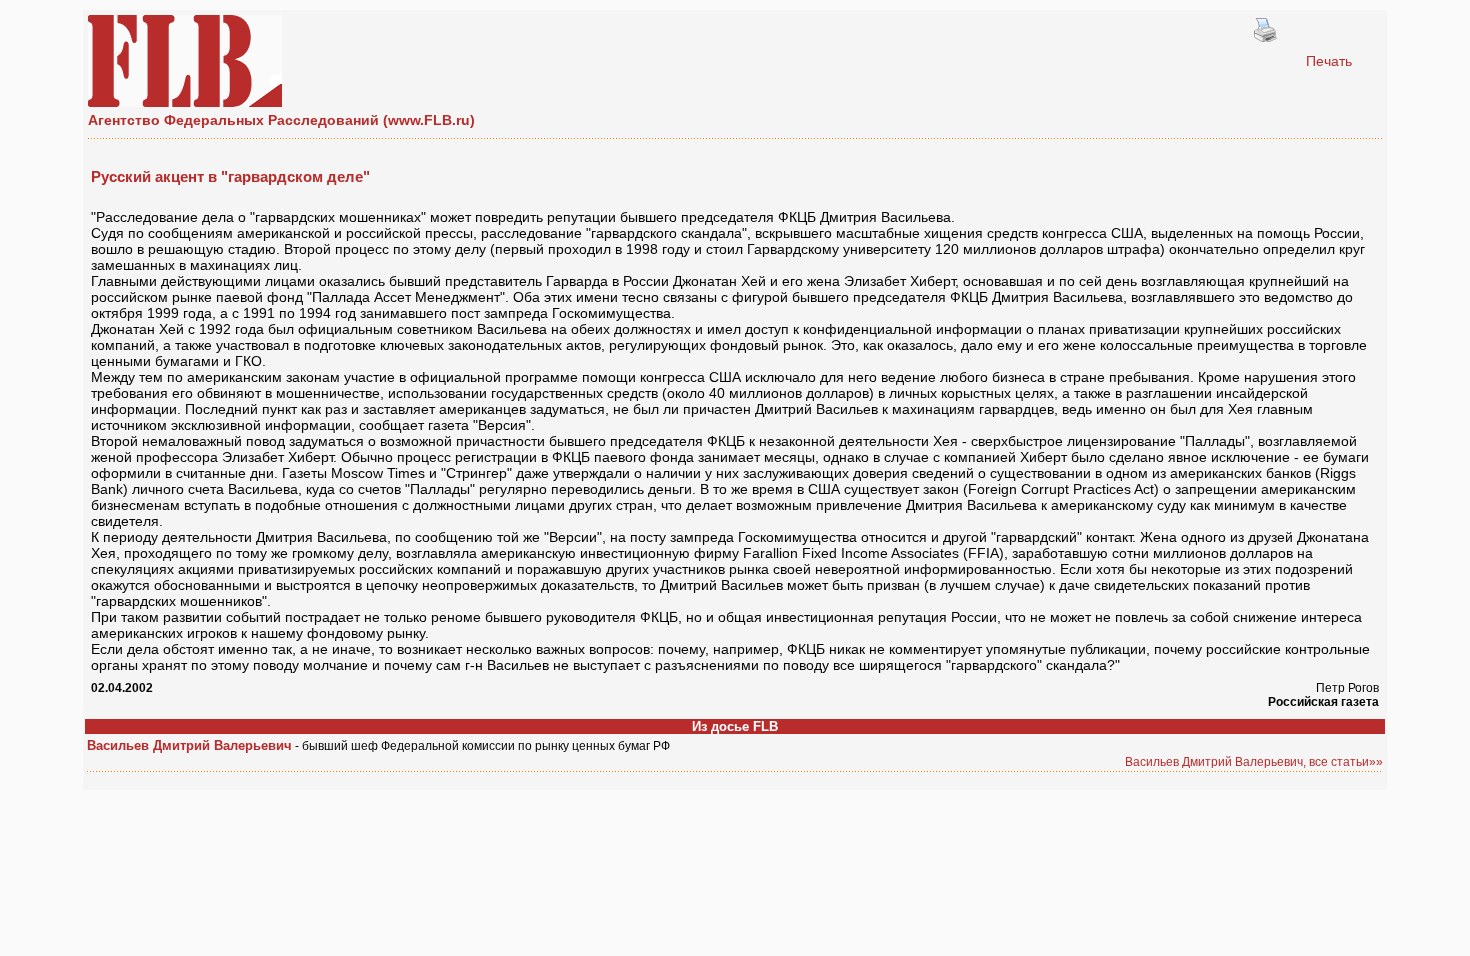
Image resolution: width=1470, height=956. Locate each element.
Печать (1329, 61)
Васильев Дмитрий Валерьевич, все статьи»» (1254, 762)
